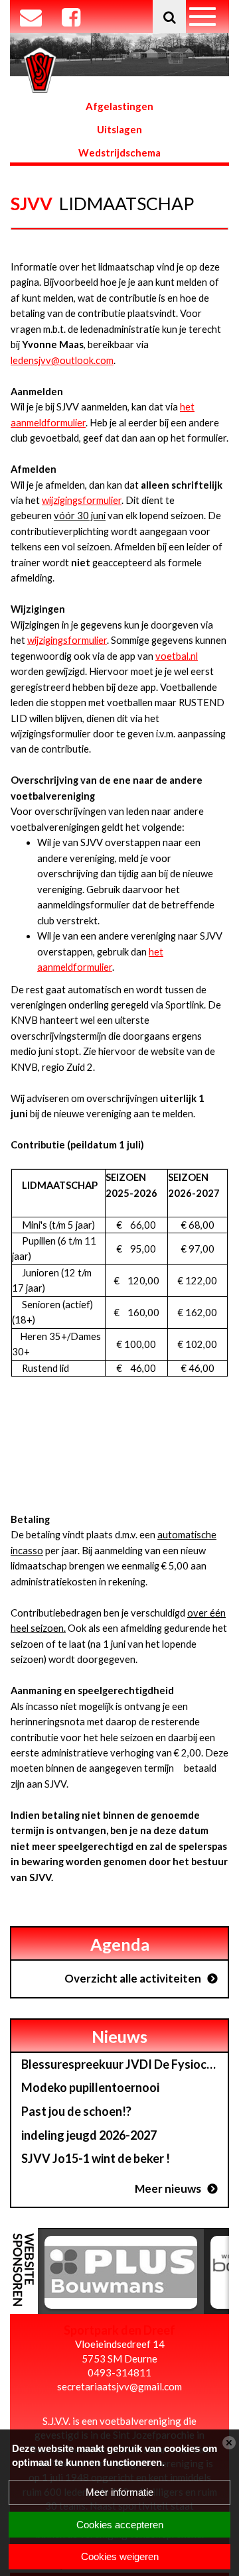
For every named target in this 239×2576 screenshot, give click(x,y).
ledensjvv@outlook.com (62, 360)
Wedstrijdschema (119, 153)
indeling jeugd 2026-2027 (89, 2135)
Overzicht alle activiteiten (133, 1978)
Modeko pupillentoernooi (90, 2087)
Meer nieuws (168, 2188)
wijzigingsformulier (82, 500)
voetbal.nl (177, 656)
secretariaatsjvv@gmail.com (119, 2386)
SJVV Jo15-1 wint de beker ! (96, 2158)
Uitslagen (119, 129)
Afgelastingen (119, 106)
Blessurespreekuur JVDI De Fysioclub (122, 2064)
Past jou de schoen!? (76, 2111)
